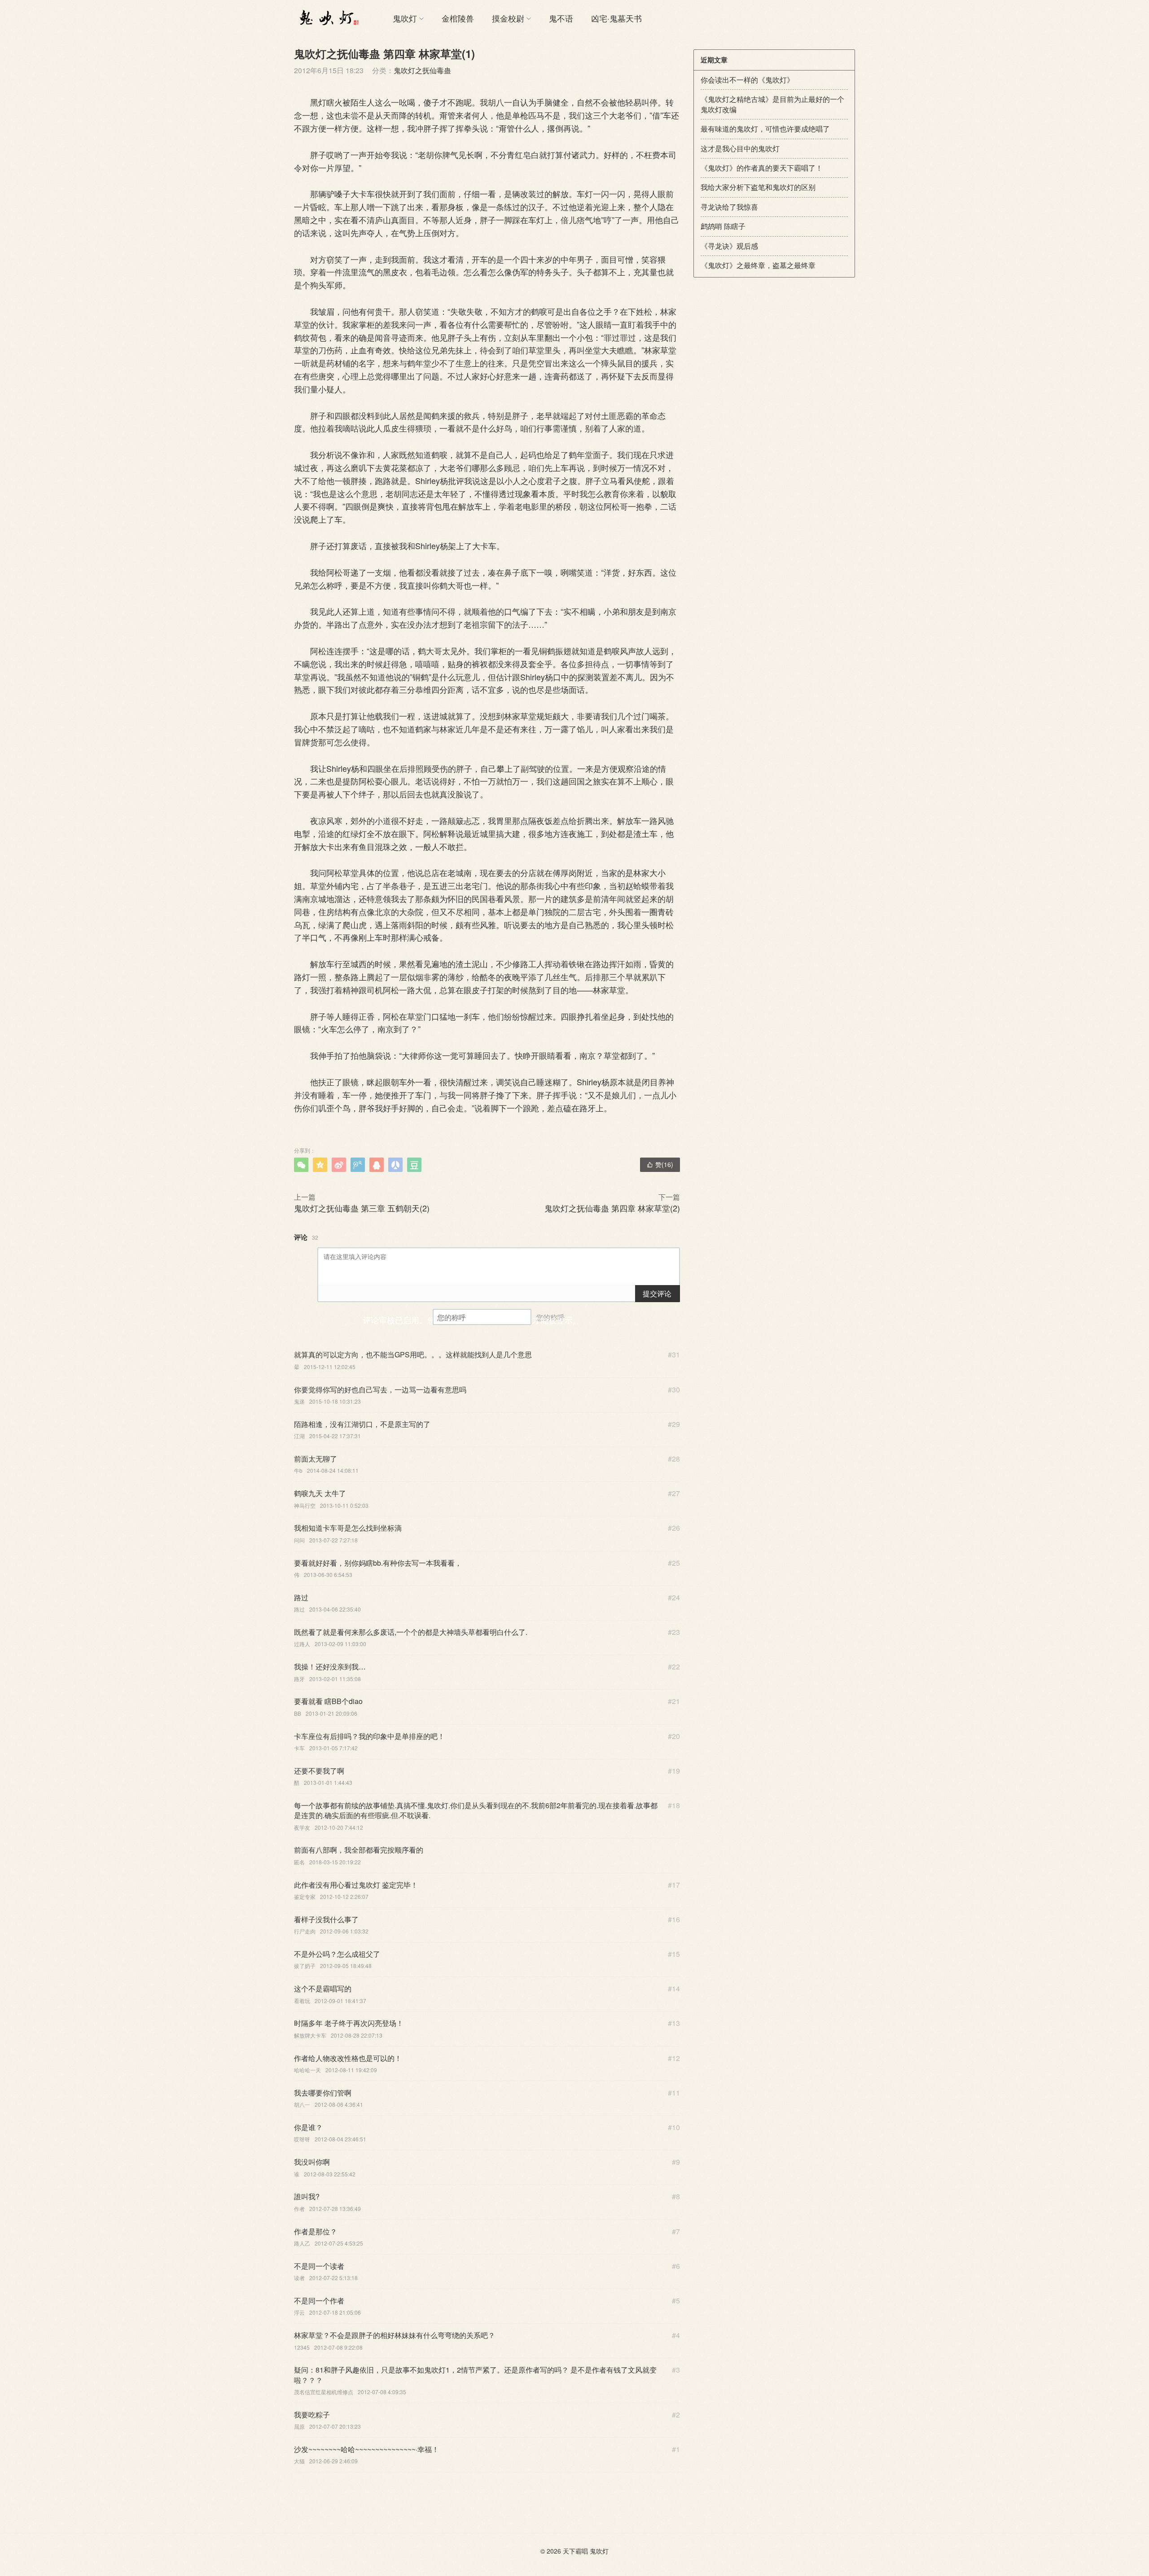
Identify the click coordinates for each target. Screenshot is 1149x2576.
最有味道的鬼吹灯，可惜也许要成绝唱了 (765, 129)
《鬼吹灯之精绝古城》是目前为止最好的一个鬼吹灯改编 (772, 104)
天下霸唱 (575, 2551)
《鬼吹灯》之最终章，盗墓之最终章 (758, 265)
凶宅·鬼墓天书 (616, 18)
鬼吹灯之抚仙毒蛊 (422, 70)
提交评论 (657, 1293)
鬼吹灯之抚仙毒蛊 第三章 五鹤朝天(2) (362, 1208)
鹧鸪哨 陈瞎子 (723, 226)
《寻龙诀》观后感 (729, 246)
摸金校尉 (508, 18)
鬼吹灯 (405, 18)
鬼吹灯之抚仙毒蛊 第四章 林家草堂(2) (612, 1208)
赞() (660, 1164)
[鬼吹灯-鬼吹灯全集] (328, 18)
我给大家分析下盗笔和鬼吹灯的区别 (758, 187)
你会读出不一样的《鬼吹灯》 (747, 80)
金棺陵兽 (458, 18)
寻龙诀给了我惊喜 (729, 207)
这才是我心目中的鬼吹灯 (740, 148)
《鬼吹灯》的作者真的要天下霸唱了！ (762, 168)
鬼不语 (561, 18)
